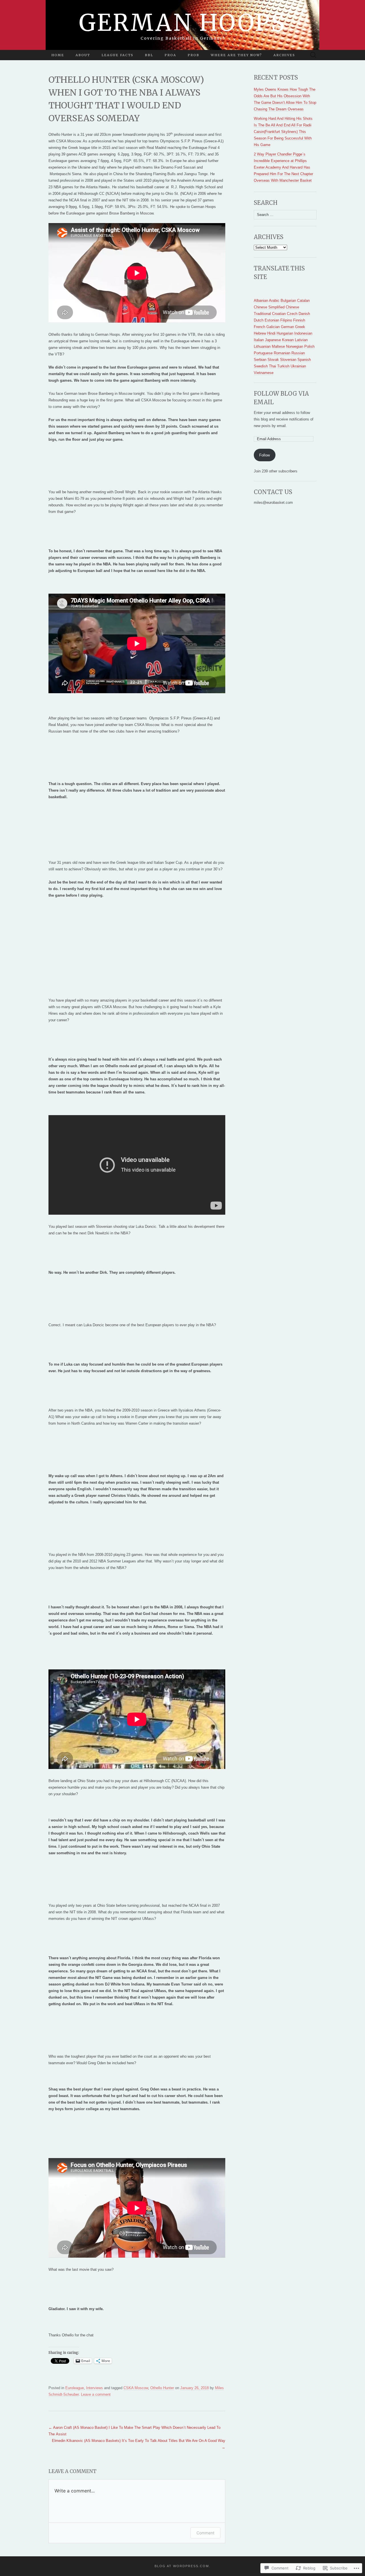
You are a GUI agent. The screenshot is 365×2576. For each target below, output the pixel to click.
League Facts (117, 55)
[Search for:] (313, 55)
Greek (300, 327)
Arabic (274, 301)
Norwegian (295, 346)
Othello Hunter (162, 2388)
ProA (170, 55)
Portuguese (263, 353)
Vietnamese (264, 373)
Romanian (282, 353)
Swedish (261, 366)
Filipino (286, 320)
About (83, 55)
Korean (288, 340)
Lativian (301, 340)
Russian (298, 353)
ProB (193, 55)
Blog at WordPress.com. (182, 2566)
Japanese (273, 340)
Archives (284, 55)
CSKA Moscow (136, 2388)
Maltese (278, 346)
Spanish (304, 360)
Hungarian (285, 333)
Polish (309, 346)
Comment (205, 2533)
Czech (292, 314)
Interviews (95, 2388)
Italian (259, 340)
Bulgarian (288, 301)
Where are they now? (236, 55)
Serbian (260, 360)
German (287, 327)
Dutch (259, 320)
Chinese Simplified (269, 307)
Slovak (273, 360)
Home (58, 55)
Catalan (303, 301)
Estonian (272, 320)
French (259, 327)
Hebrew (260, 333)
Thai (272, 366)
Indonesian (303, 333)
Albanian (261, 301)
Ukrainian (298, 366)
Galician (273, 327)
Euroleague (75, 2388)
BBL (149, 55)
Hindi (271, 333)
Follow (264, 455)
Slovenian (288, 360)
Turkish (283, 366)
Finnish (299, 320)
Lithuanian (262, 346)
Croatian (279, 314)
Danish (304, 314)
